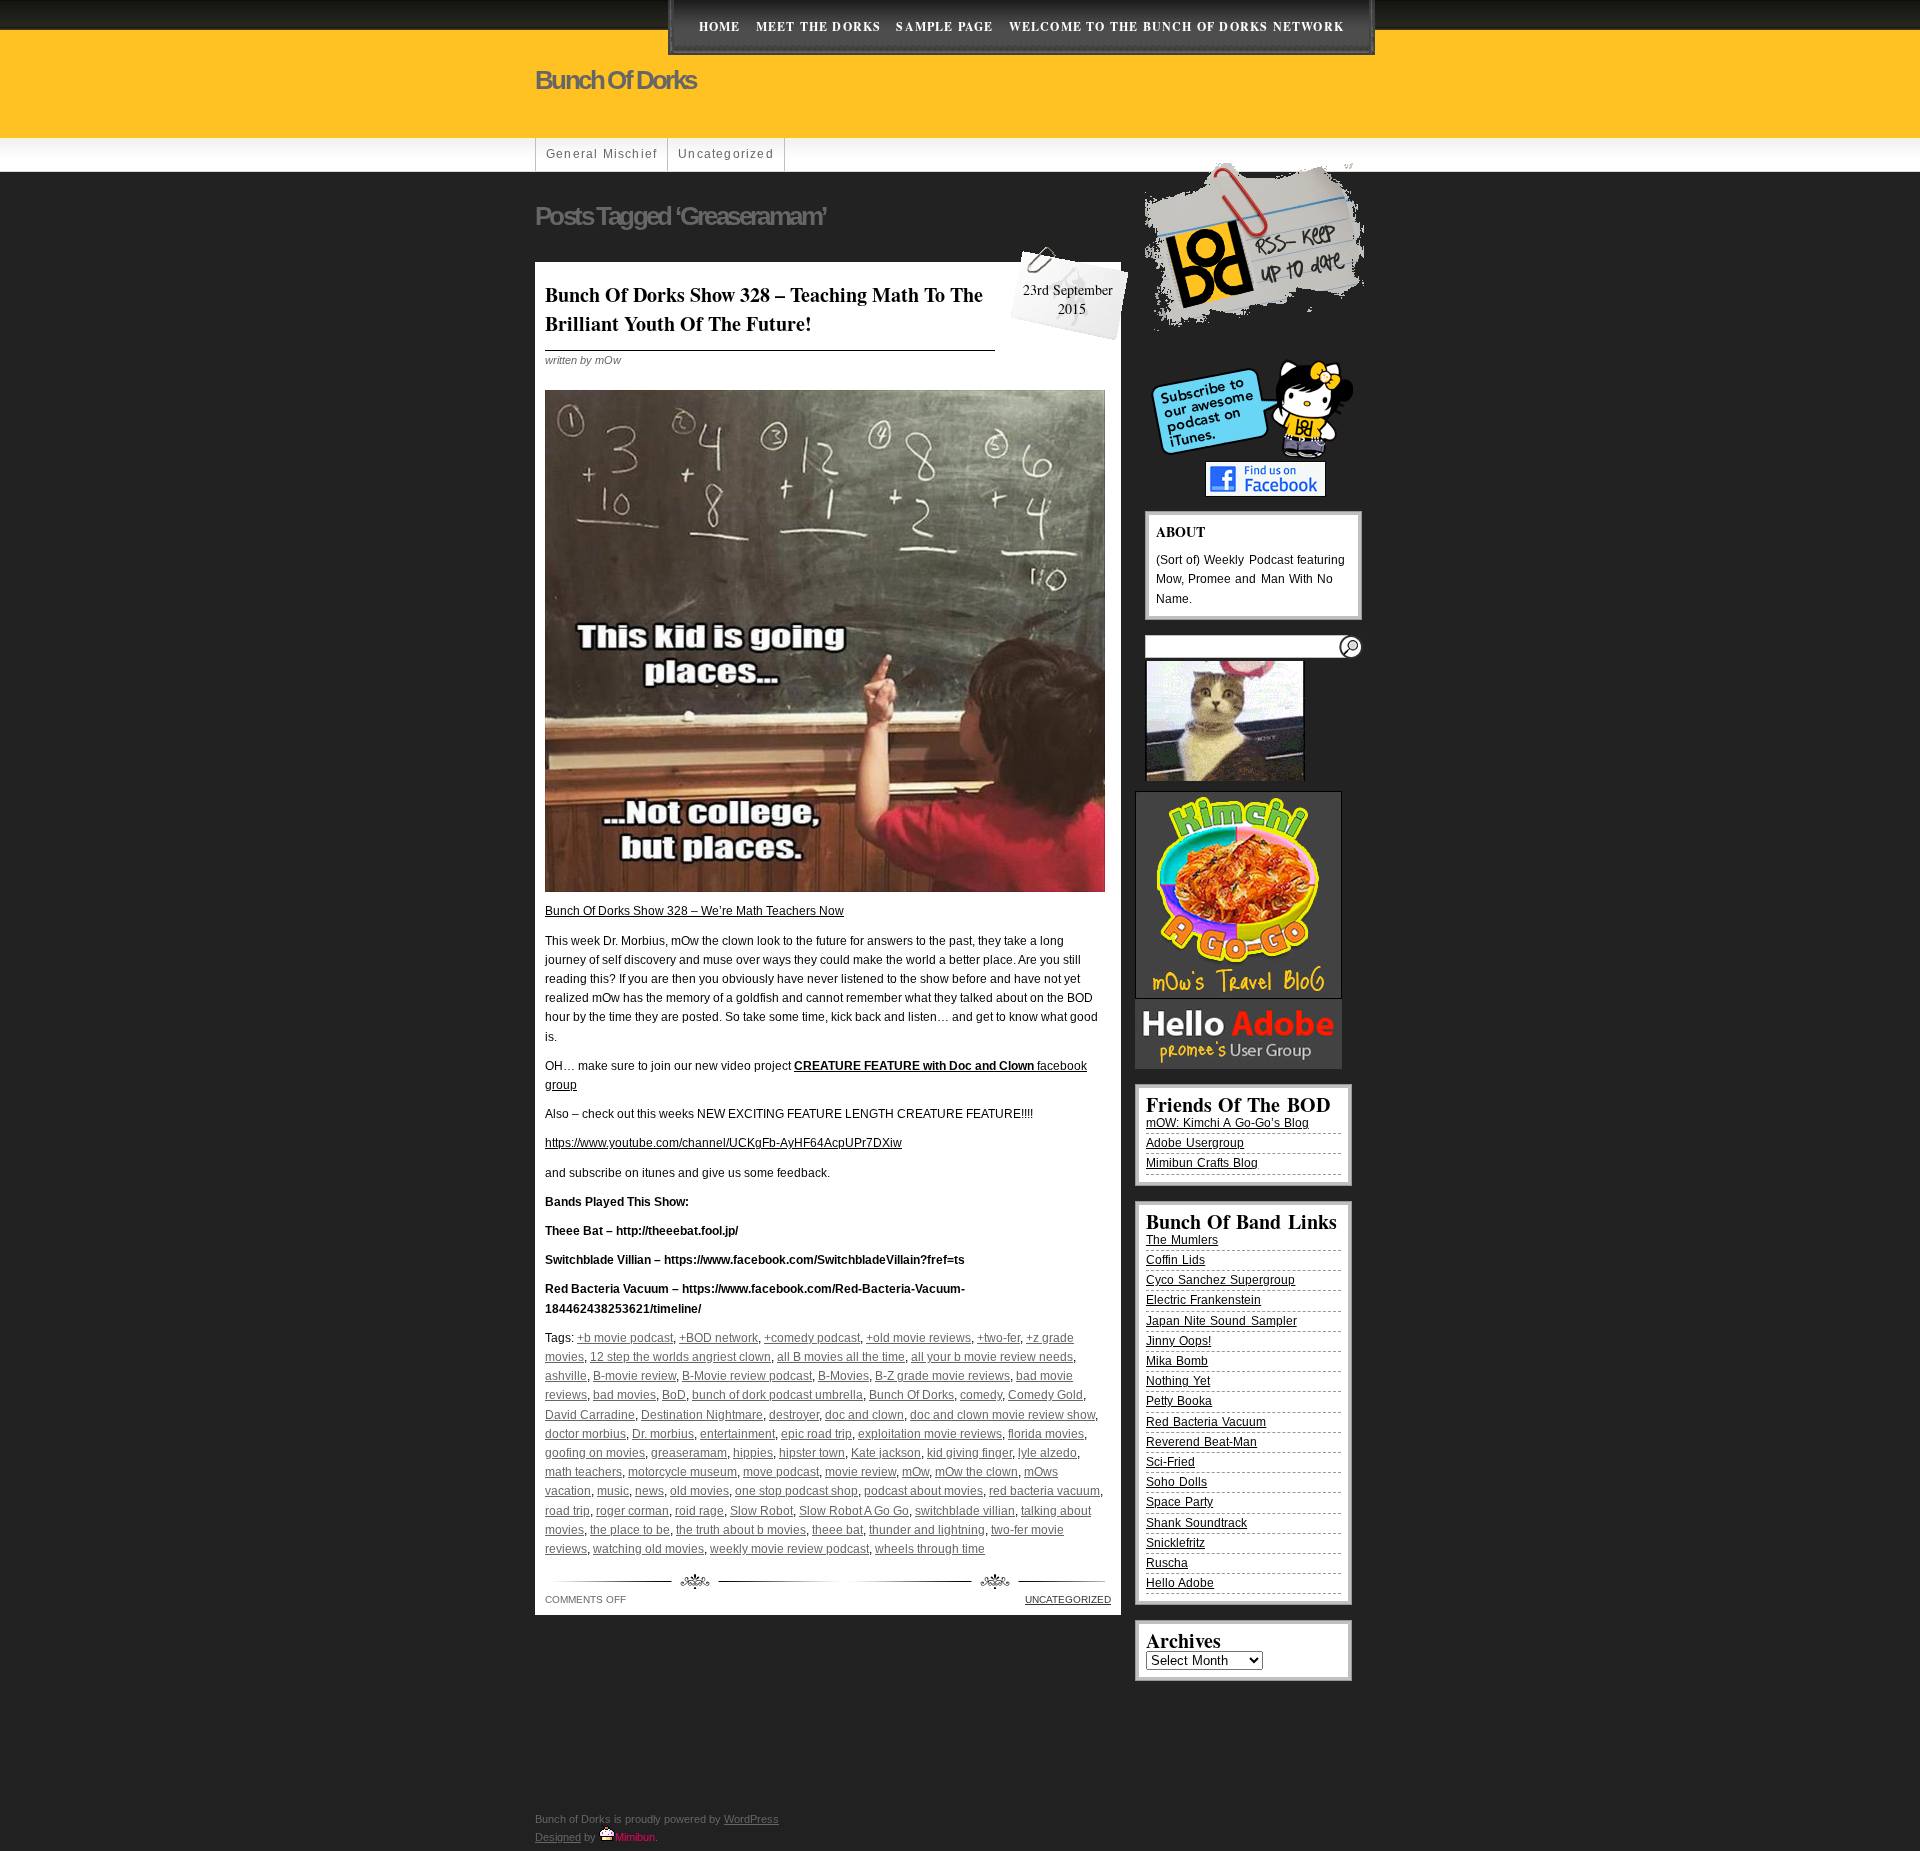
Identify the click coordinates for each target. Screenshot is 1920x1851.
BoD (674, 1395)
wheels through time (930, 1549)
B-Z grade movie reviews (942, 1376)
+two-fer (998, 1338)
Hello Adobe (1180, 1583)
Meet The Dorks (819, 26)
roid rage (699, 1511)
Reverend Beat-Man (1201, 1442)
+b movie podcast (625, 1338)
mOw (915, 1472)
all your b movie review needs (992, 1357)
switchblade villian (965, 1511)
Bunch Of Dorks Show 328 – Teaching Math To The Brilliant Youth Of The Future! (764, 309)
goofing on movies (595, 1453)
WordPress (751, 1819)
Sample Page (944, 26)
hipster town (812, 1453)
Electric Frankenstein (1203, 1300)
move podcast (781, 1472)
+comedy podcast (812, 1338)
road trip (567, 1511)
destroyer (794, 1415)
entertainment (737, 1434)
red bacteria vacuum (1044, 1491)
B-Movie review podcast (747, 1376)
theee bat (837, 1530)
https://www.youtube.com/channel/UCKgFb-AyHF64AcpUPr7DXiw (723, 1143)
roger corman (632, 1511)
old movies (699, 1491)
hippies (753, 1453)
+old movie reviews (918, 1338)
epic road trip (816, 1434)
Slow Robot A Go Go (854, 1511)
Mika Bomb (1177, 1361)
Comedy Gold (1045, 1395)
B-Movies (843, 1376)
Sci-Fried (1170, 1462)
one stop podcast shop (796, 1491)
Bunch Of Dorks (911, 1395)
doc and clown (864, 1415)
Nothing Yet (1178, 1381)
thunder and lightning (927, 1530)
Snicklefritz (1175, 1543)
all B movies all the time (841, 1357)
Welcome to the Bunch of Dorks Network (1176, 26)
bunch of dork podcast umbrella (777, 1395)
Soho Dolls (1176, 1482)
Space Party (1179, 1502)
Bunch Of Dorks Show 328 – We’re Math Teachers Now (694, 911)
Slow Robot (761, 1511)
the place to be (630, 1530)
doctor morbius (585, 1434)
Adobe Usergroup (1195, 1143)
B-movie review (634, 1376)
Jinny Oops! (1178, 1341)
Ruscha (1167, 1563)
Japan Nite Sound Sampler (1221, 1321)
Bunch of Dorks (615, 80)
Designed (558, 1837)
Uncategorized (726, 154)
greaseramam (689, 1453)
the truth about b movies (741, 1530)
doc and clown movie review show (1002, 1415)
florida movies (1046, 1434)
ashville (566, 1376)
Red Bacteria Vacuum (1206, 1422)
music (613, 1491)
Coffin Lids (1175, 1260)
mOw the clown (976, 1472)
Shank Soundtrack (1196, 1523)
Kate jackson (886, 1453)
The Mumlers (1182, 1240)
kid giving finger (969, 1453)
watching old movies (648, 1549)
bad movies (624, 1395)
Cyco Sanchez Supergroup (1220, 1280)
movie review (860, 1472)
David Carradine (590, 1415)
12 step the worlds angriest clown (680, 1357)
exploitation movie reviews (930, 1434)
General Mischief (601, 154)
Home (720, 26)
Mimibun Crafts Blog (1202, 1163)
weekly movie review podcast (789, 1549)
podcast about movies (923, 1491)
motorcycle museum (682, 1472)
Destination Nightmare (702, 1415)
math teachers (583, 1472)
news (649, 1491)
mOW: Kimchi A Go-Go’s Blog (1227, 1123)
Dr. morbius (663, 1434)
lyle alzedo (1047, 1453)
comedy (981, 1395)
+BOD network (718, 1338)
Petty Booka (1179, 1401)
